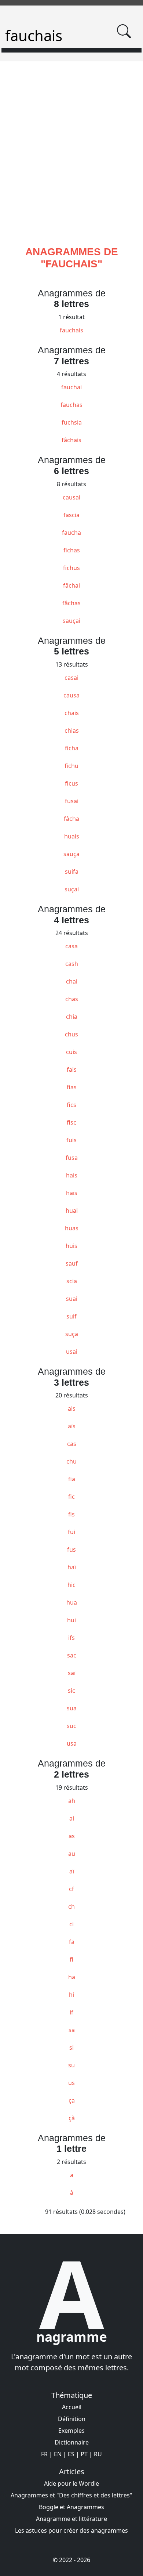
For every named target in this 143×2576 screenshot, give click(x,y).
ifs (71, 1638)
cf (71, 1889)
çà (72, 2118)
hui (71, 1620)
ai (72, 1818)
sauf (72, 1263)
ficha (72, 748)
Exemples (71, 2431)
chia (72, 1017)
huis (71, 1246)
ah (72, 1801)
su (71, 2065)
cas (72, 1444)
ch (71, 1906)
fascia (71, 515)
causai (71, 497)
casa (71, 946)
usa (72, 1743)
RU (98, 2454)
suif (71, 1316)
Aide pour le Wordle (71, 2483)
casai (71, 678)
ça (72, 2100)
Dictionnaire (72, 2442)
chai (72, 981)
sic (71, 1691)
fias (72, 1087)
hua (72, 1602)
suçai (72, 889)
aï (72, 1871)
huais (72, 836)
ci (71, 1924)
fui (71, 1532)
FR (44, 2454)
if (71, 2012)
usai (72, 1352)
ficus (71, 783)
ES (71, 2454)
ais (72, 1408)
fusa (72, 1158)
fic (71, 1497)
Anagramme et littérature (71, 2519)
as (72, 1836)
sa (72, 2030)
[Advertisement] (71, 162)
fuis (71, 1140)
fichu (71, 766)
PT (84, 2454)
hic (71, 1585)
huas (72, 1228)
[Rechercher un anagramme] (124, 31)
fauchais (71, 330)
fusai (72, 801)
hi (71, 1995)
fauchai (71, 387)
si (71, 2048)
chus (71, 1034)
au (72, 1854)
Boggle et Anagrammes (71, 2507)
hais (72, 1175)
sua (72, 1708)
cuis (71, 1052)
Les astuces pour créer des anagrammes (71, 2530)
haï (72, 1567)
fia (72, 1479)
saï (72, 1673)
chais (72, 713)
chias (72, 730)
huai (72, 1211)
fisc (71, 1122)
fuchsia (72, 422)
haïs (72, 1193)
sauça (71, 854)
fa (72, 1942)
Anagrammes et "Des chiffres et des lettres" (71, 2495)
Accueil (72, 2407)
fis (71, 1514)
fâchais (71, 440)
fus (71, 1549)
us (71, 2083)
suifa (72, 872)
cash (72, 964)
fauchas (71, 405)
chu (71, 1461)
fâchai (71, 585)
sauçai (71, 621)
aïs (72, 1426)
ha (72, 1977)
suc (71, 1726)
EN (58, 2454)
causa (71, 695)
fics (71, 1105)
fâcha (71, 819)
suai (72, 1299)
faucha (71, 533)
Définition (72, 2419)
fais (72, 1069)
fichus (71, 568)
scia (72, 1281)
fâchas (71, 603)
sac (72, 1655)
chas (72, 999)
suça (72, 1334)
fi (71, 1959)
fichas (72, 550)
